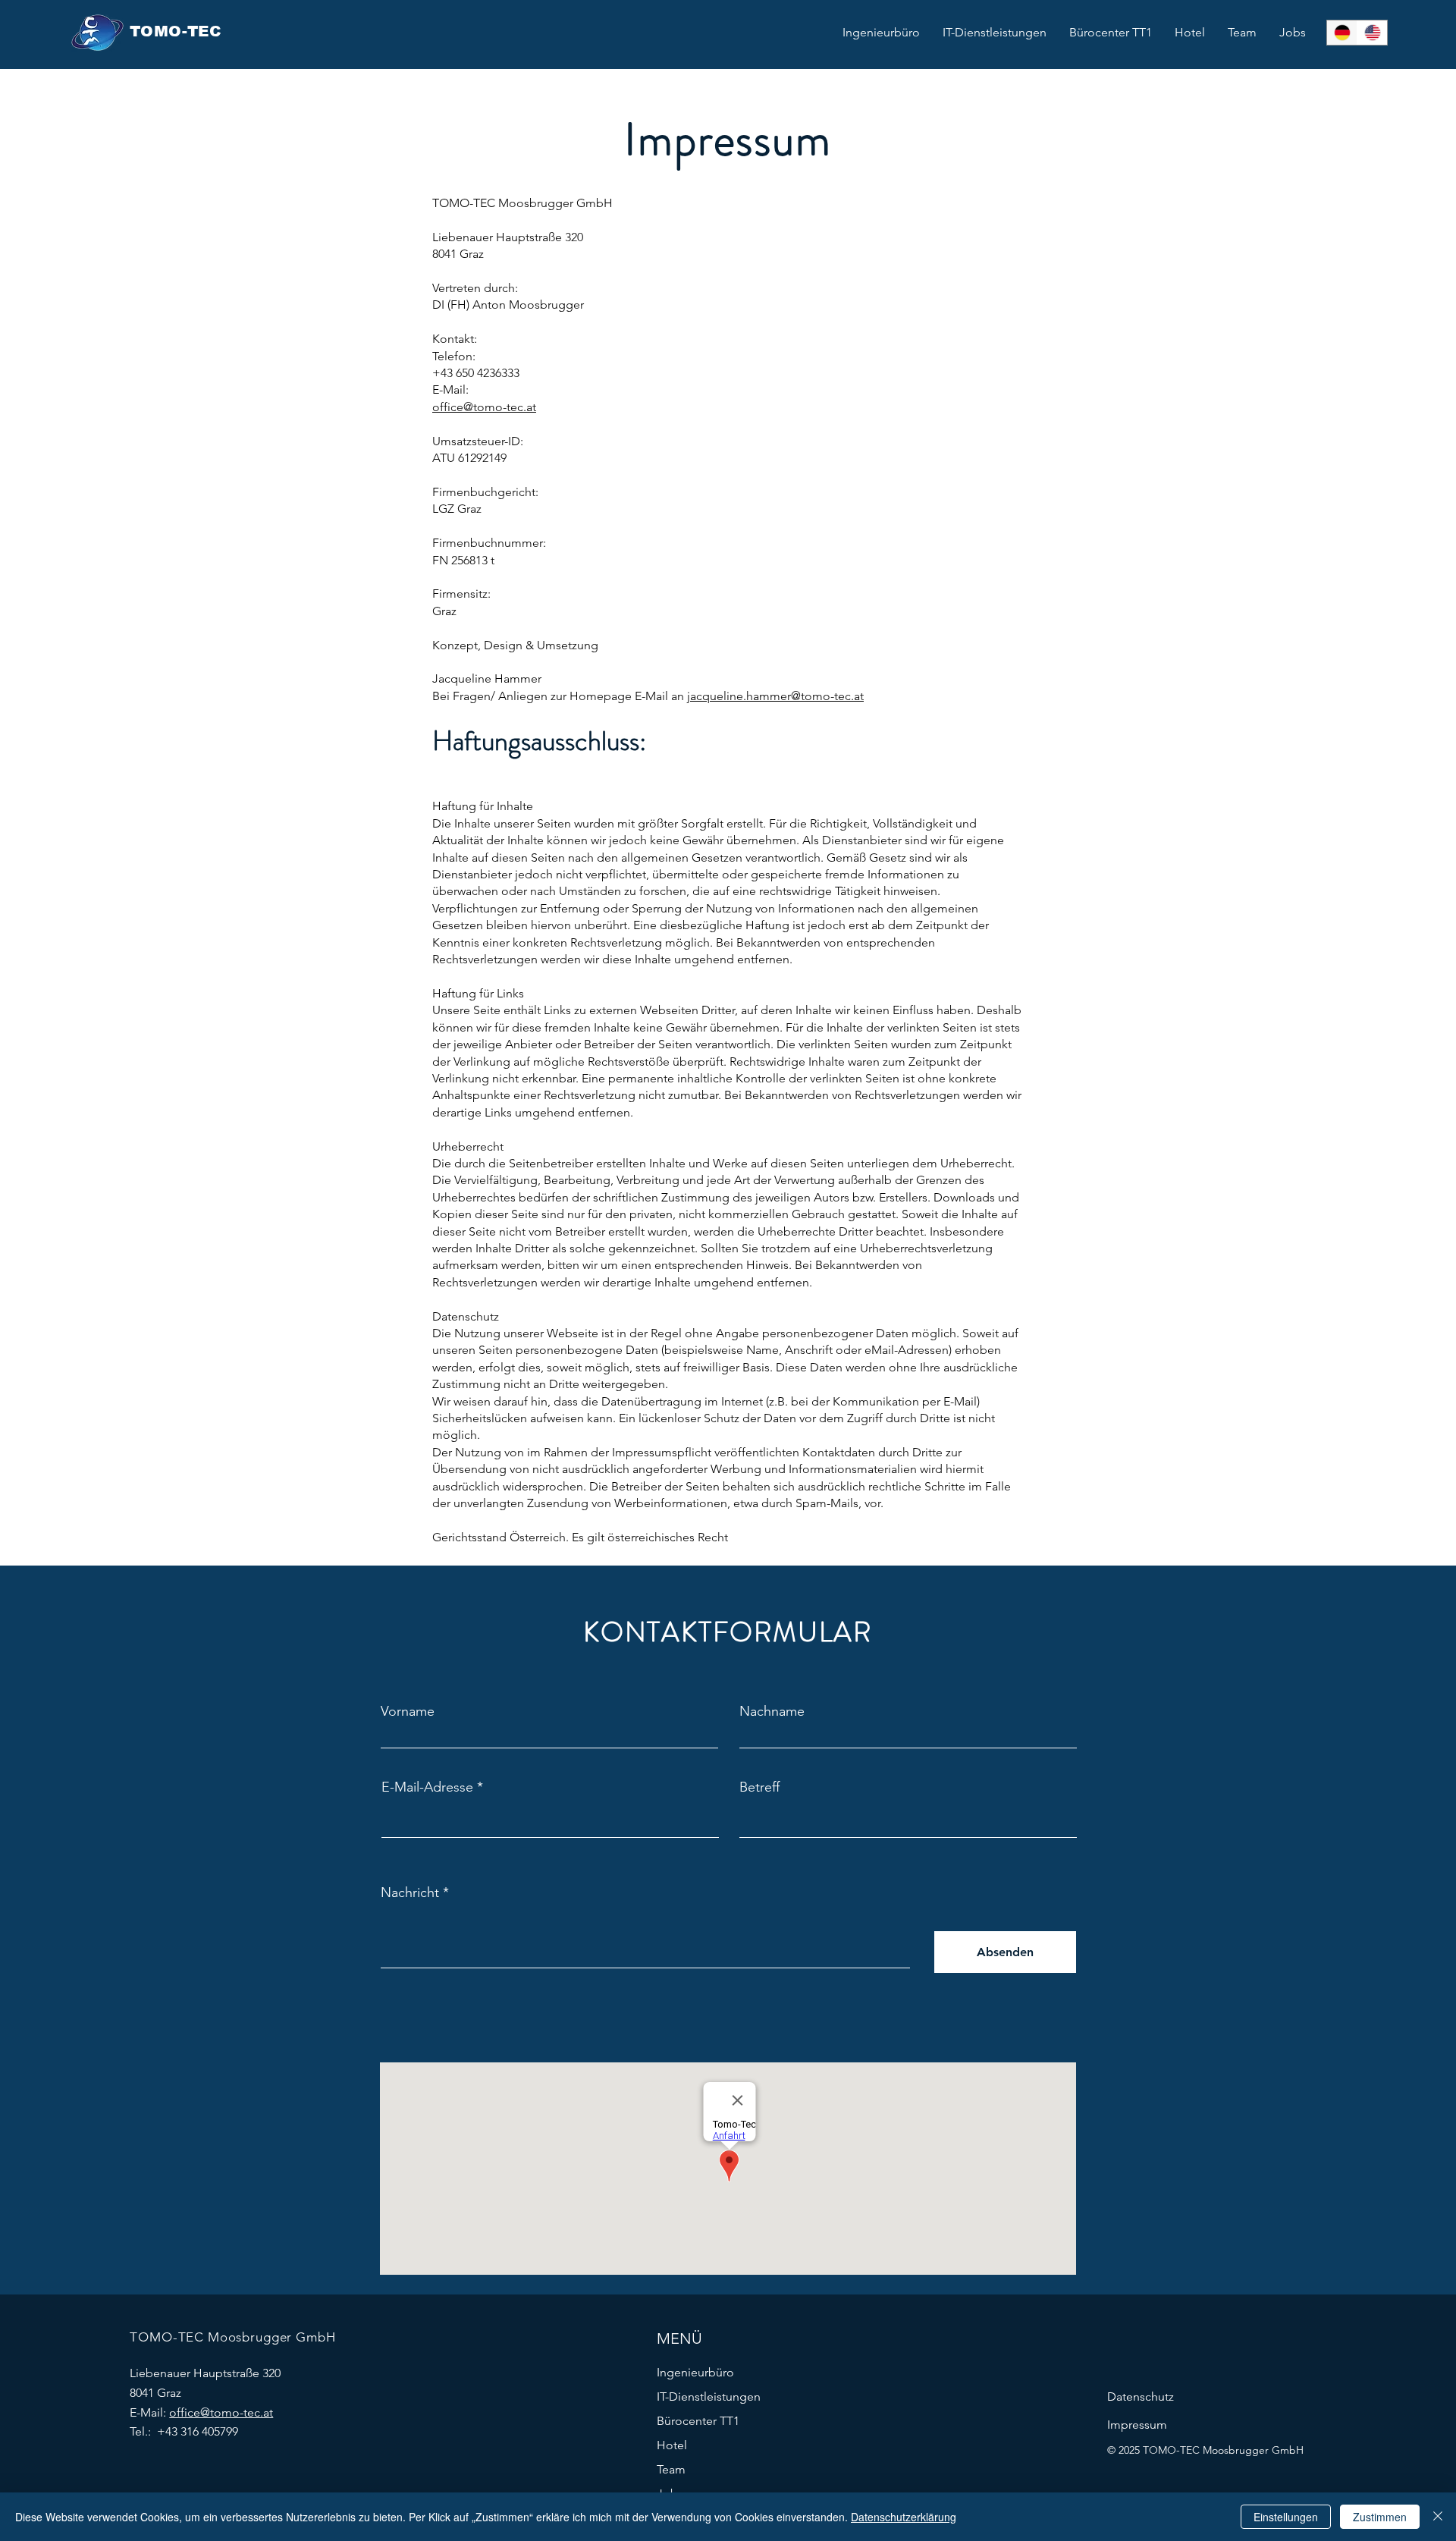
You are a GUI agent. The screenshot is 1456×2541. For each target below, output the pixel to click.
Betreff (759, 1787)
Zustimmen (1380, 2517)
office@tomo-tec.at (484, 407)
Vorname (408, 1711)
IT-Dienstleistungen (709, 2397)
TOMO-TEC (176, 31)
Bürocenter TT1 (698, 2421)
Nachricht (410, 1892)
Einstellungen (1286, 2517)
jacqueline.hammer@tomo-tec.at (775, 696)
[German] (1342, 33)
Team (671, 2469)
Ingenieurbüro (695, 2372)
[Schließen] (1438, 2517)
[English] (1372, 33)
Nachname (772, 1711)
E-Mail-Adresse (427, 1787)
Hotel (672, 2445)
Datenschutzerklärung (904, 2517)
